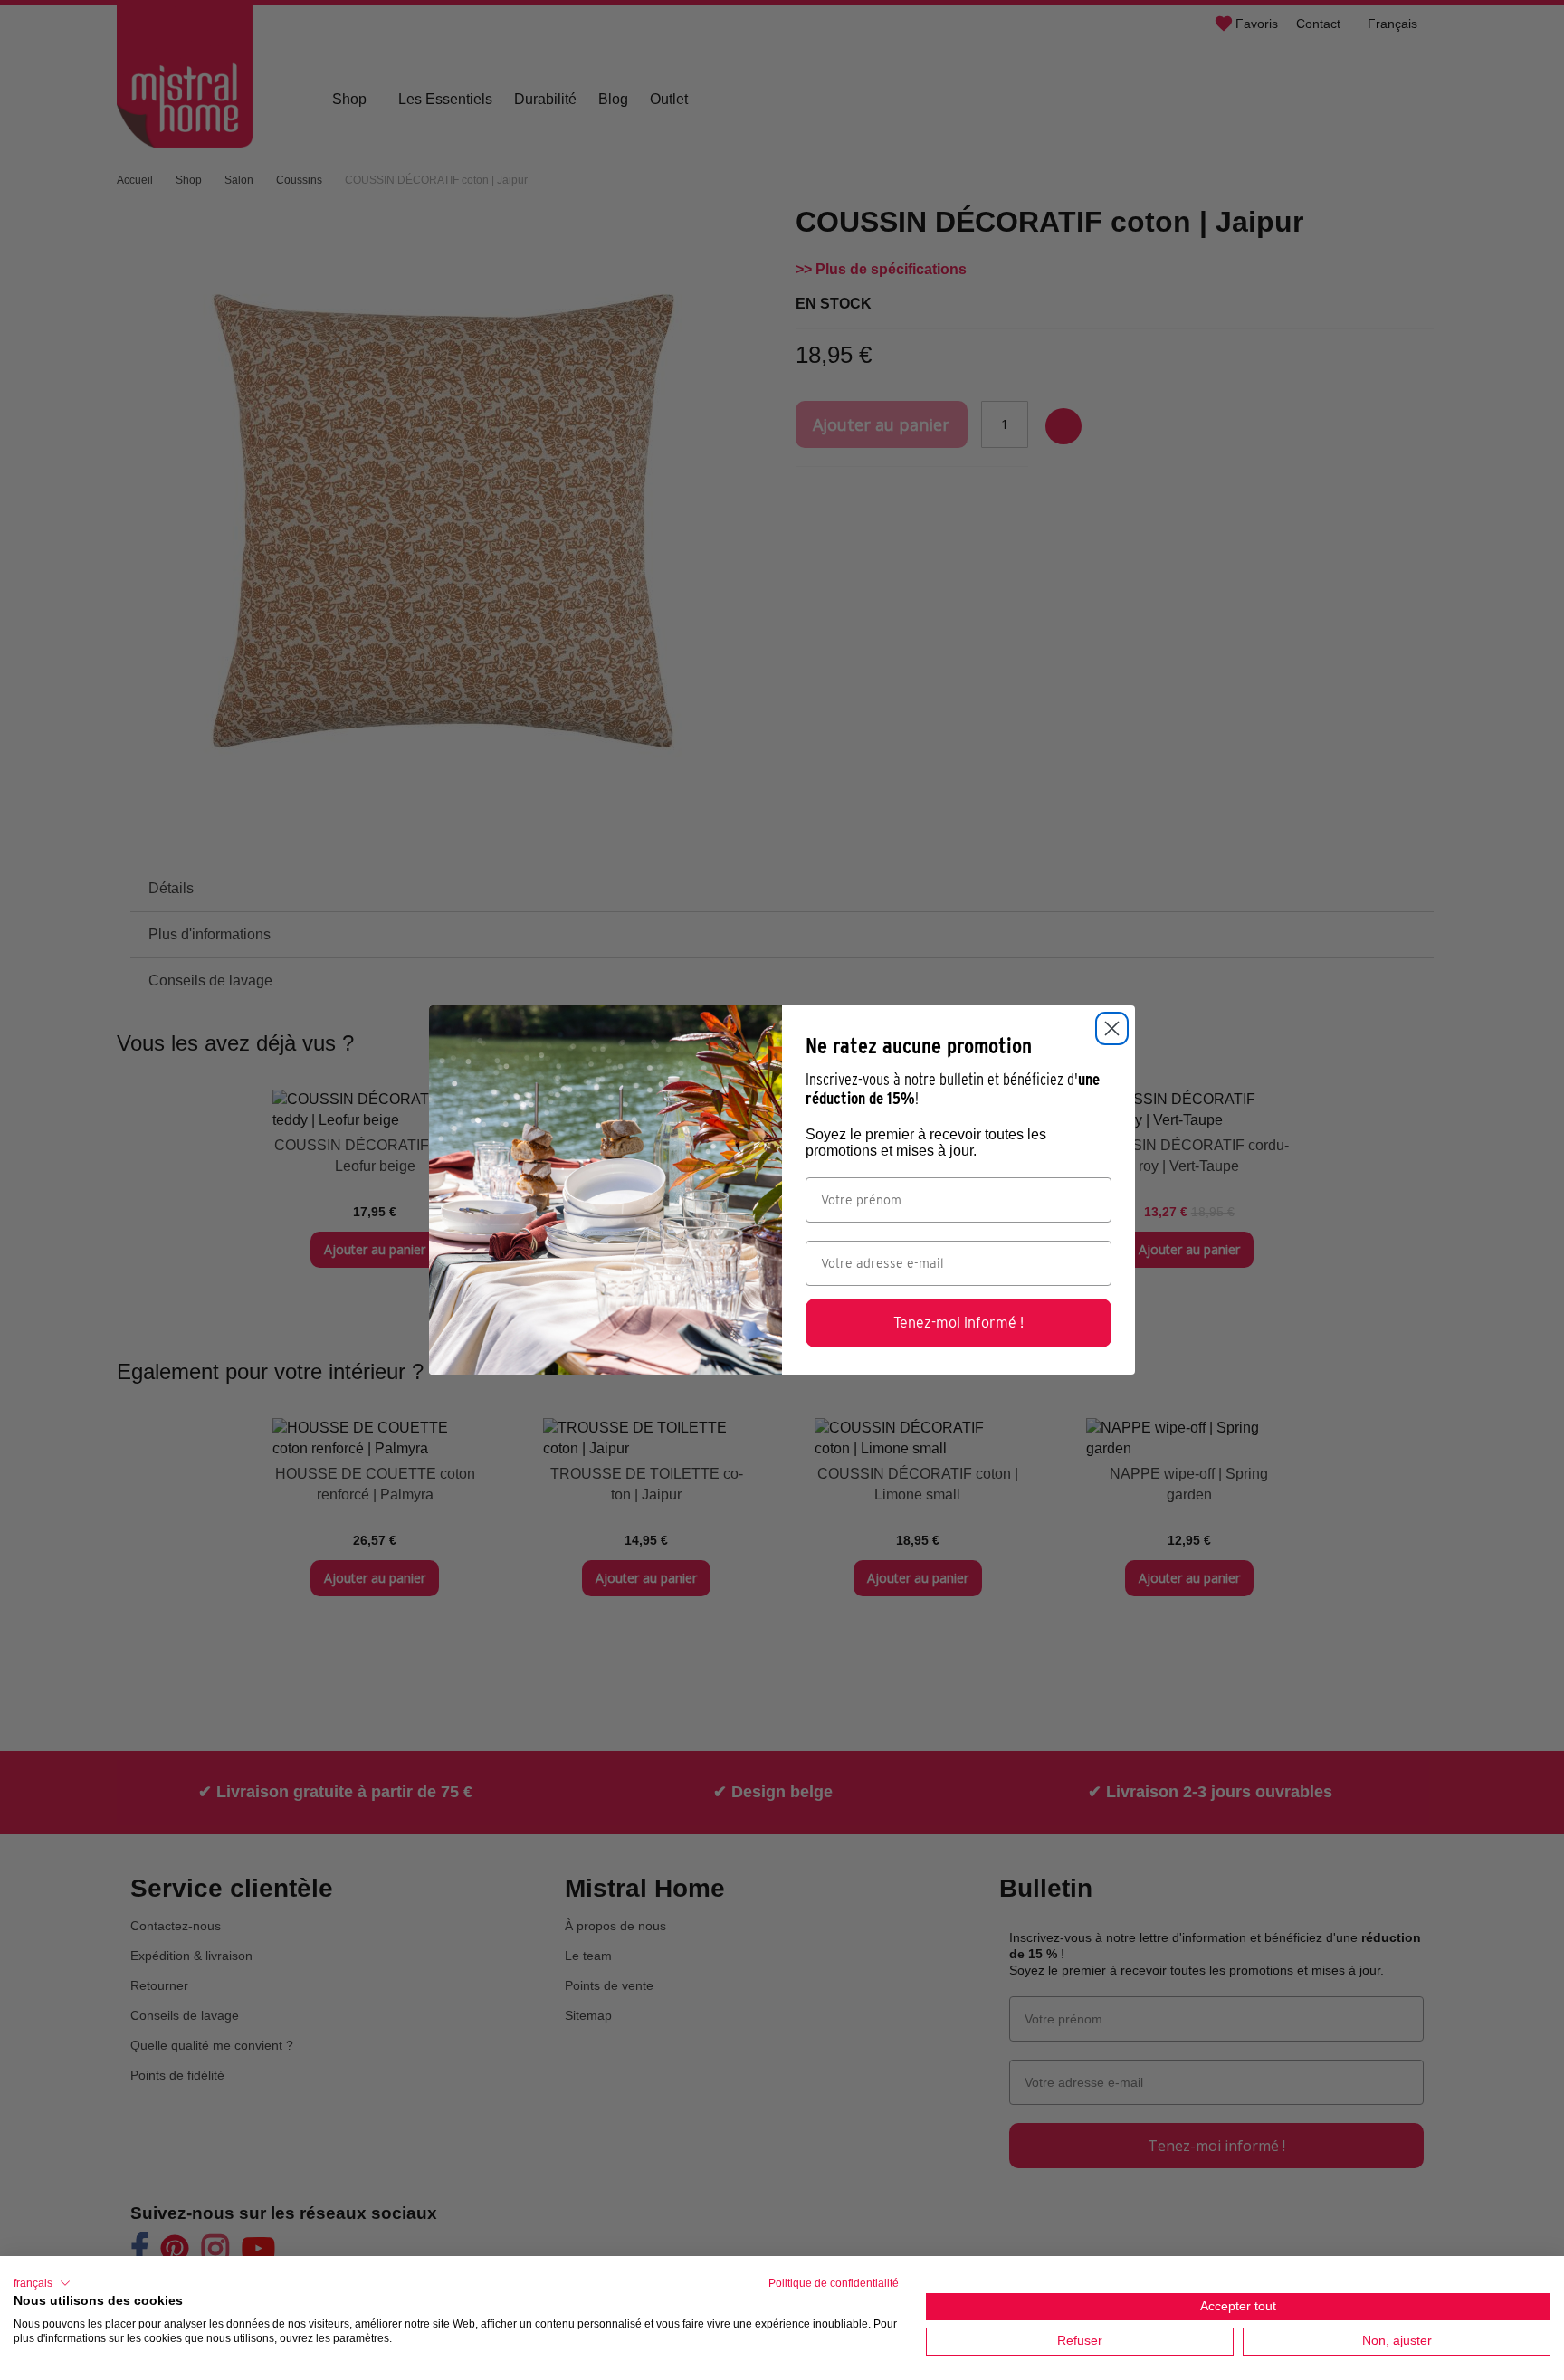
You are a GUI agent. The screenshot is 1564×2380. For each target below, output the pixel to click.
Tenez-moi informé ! (958, 1323)
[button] (42, 2283)
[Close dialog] (1112, 1028)
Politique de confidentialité (834, 2283)
